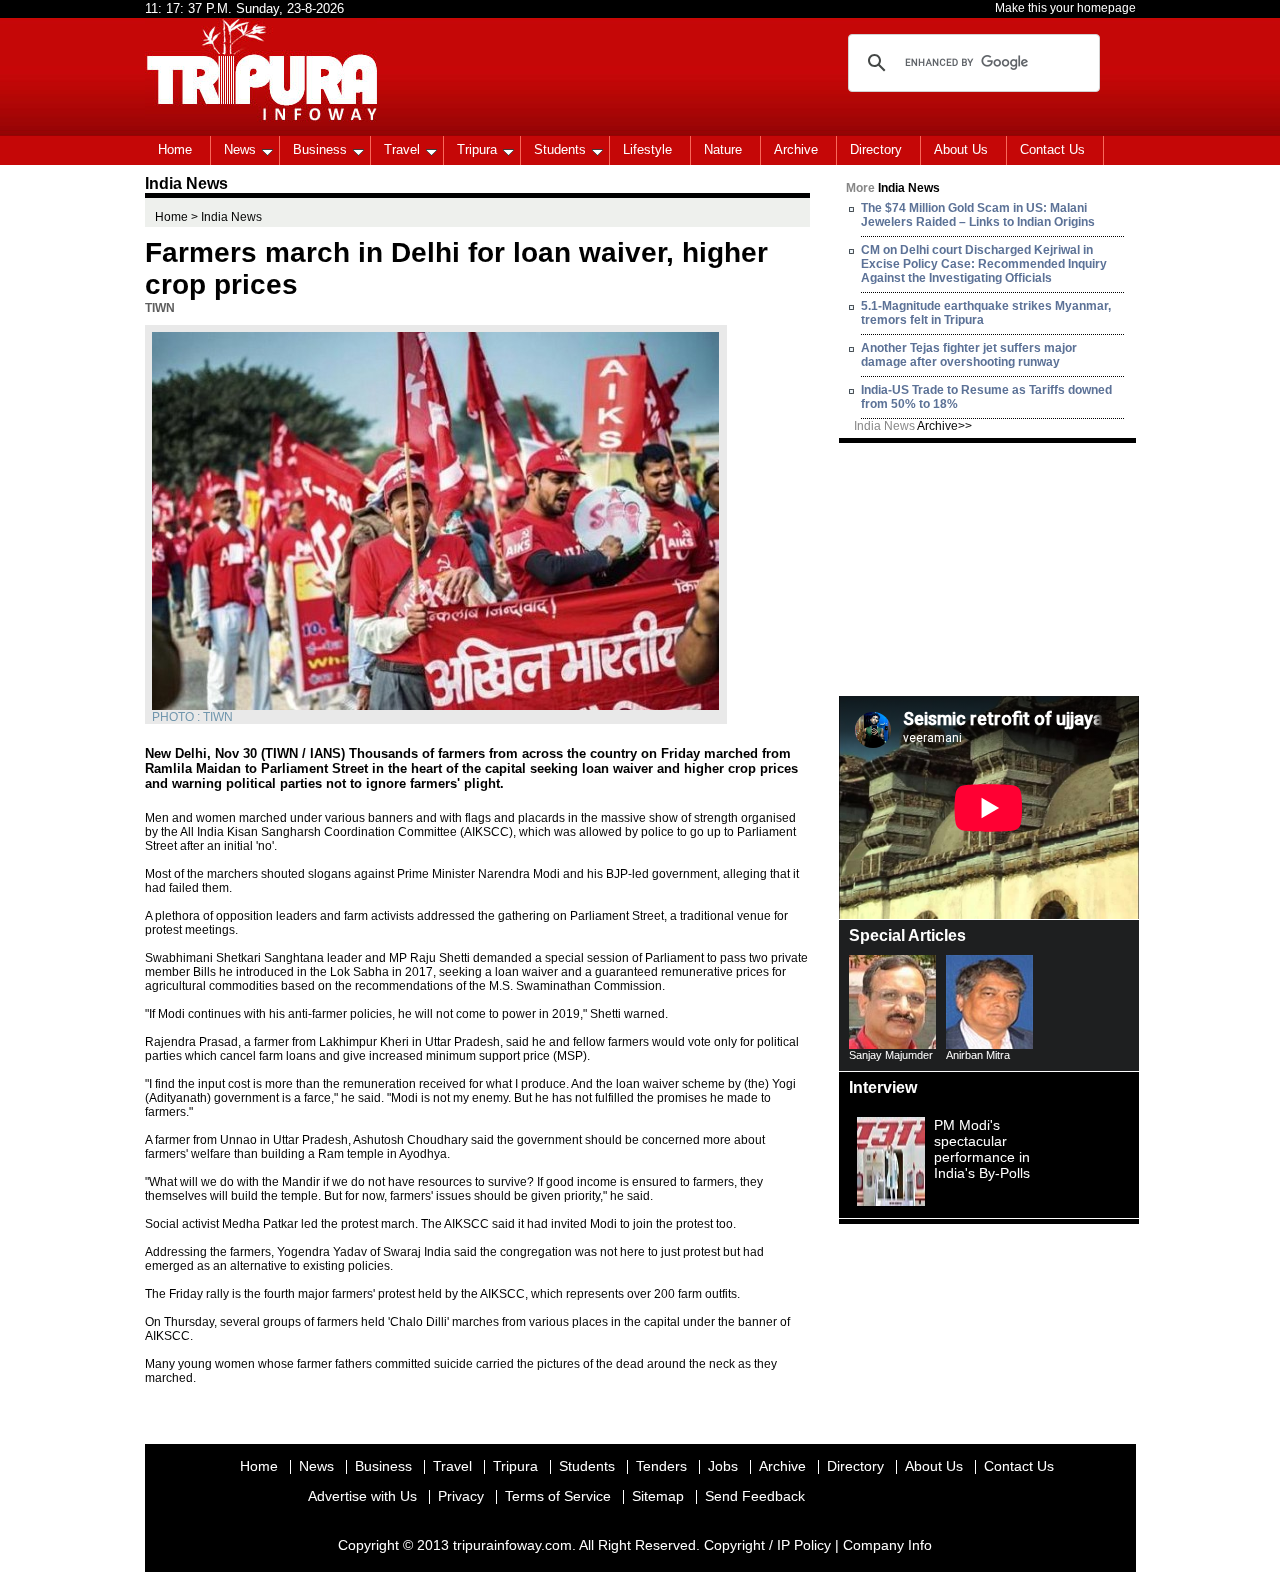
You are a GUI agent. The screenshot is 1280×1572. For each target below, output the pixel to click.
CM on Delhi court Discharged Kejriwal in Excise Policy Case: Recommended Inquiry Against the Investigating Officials (984, 264)
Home (175, 149)
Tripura (477, 149)
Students (560, 149)
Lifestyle (647, 149)
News (240, 149)
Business (320, 149)
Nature (723, 149)
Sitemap (658, 1496)
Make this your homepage (1065, 8)
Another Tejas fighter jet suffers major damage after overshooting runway (969, 355)
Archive (796, 149)
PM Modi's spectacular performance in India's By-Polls (982, 1149)
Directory (876, 149)
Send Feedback (755, 1496)
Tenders (661, 1466)
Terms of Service (558, 1496)
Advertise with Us (362, 1496)
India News (913, 426)
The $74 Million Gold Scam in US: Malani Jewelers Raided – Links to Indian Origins (978, 215)
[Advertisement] (989, 568)
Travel (402, 149)
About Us (961, 149)
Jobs (723, 1466)
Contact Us (1052, 149)
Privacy (461, 1496)
